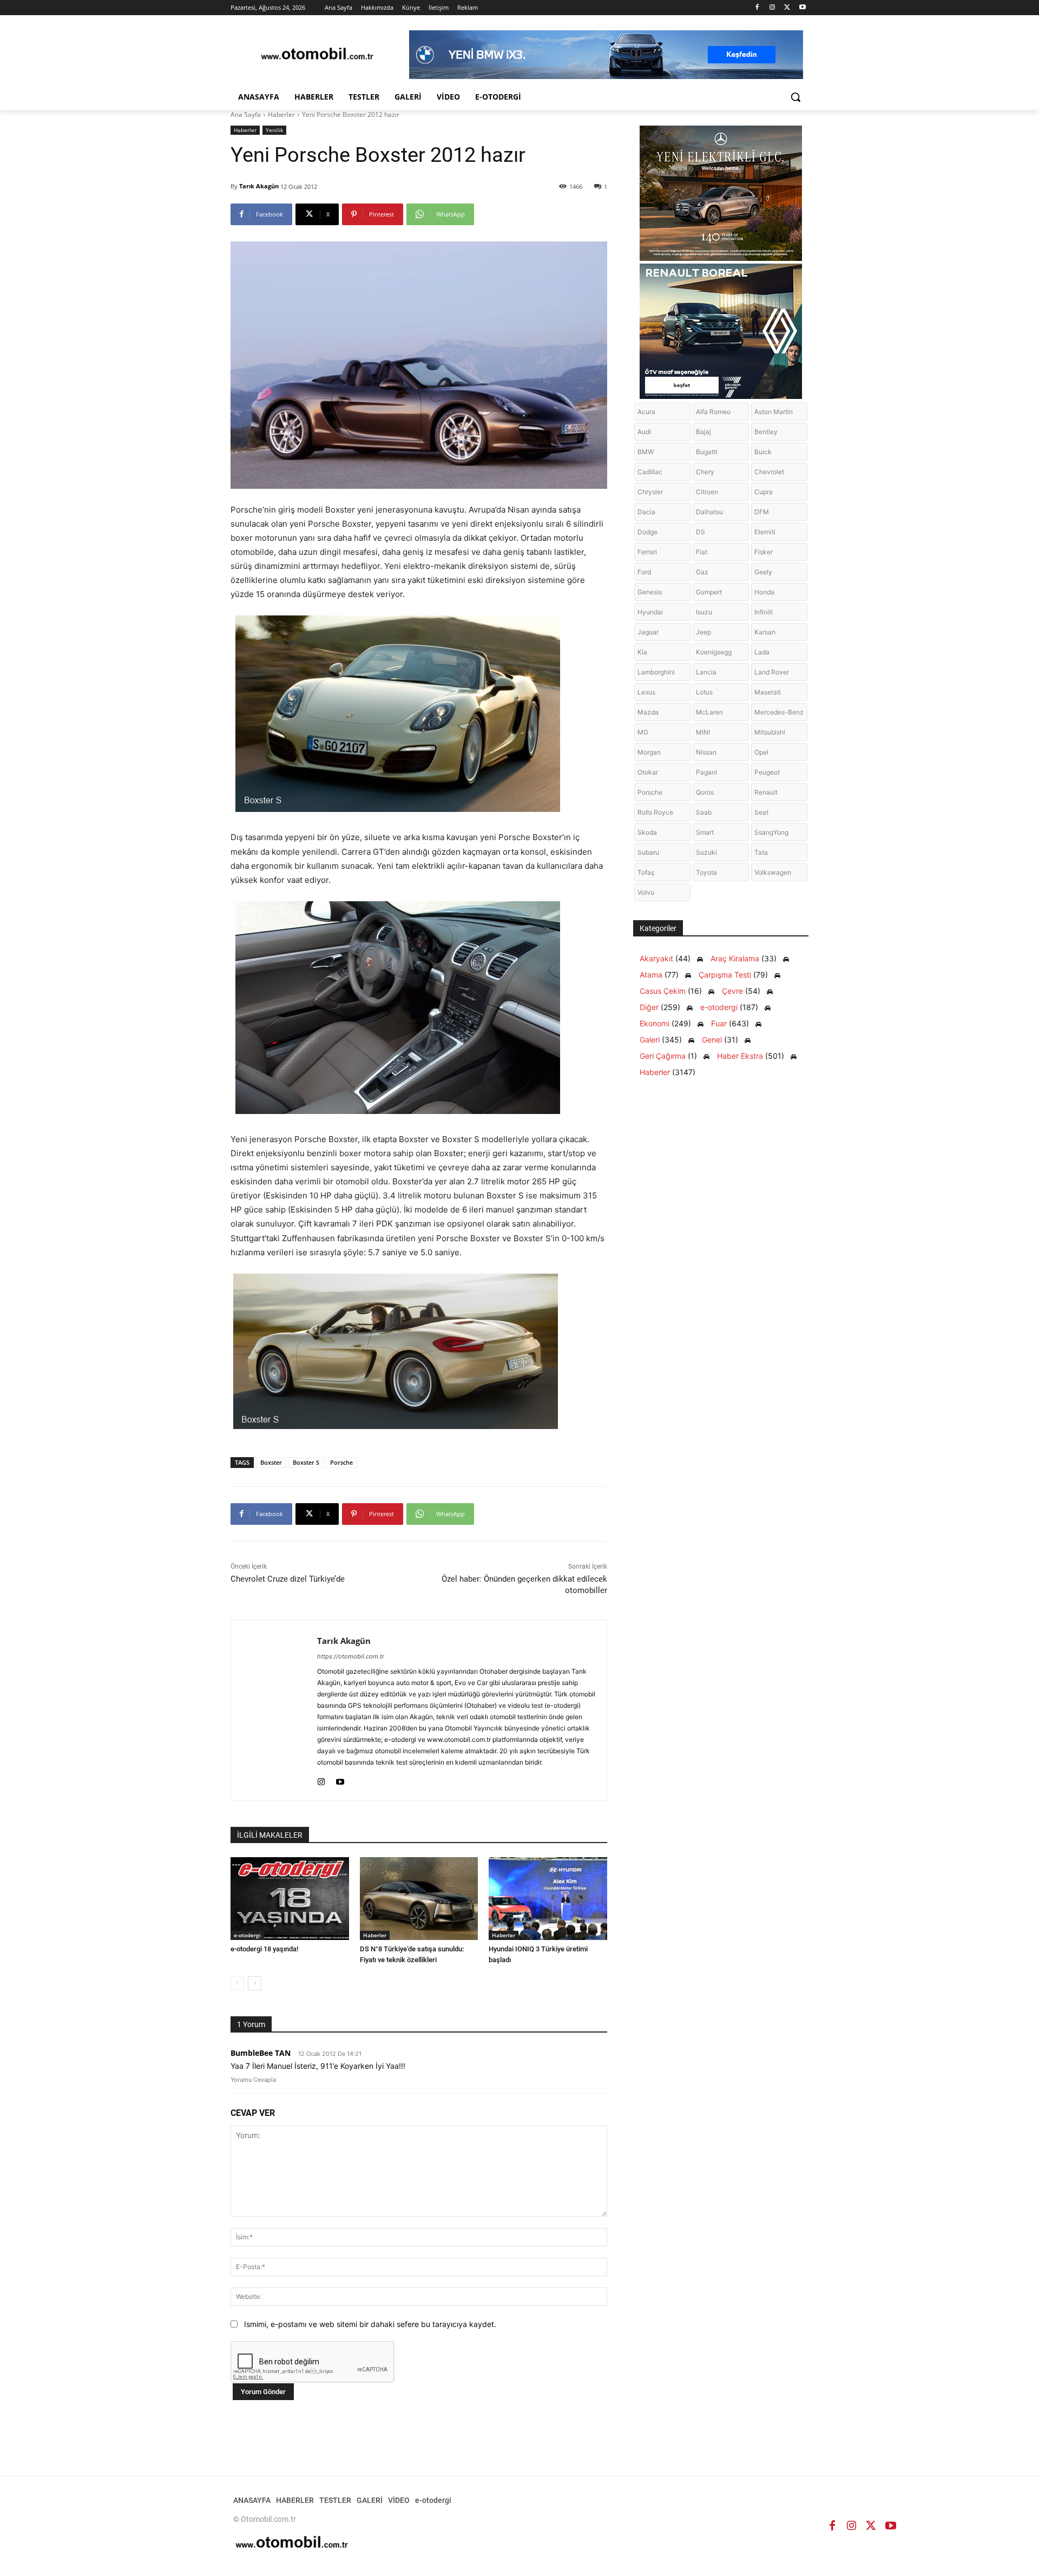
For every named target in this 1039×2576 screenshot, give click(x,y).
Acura (646, 412)
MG (643, 732)
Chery (705, 472)
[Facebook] (757, 8)
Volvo (646, 892)
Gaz (702, 572)
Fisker (764, 552)
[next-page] (255, 1983)
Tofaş (646, 872)
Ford (644, 572)
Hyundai (650, 612)
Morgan (649, 752)
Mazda (648, 712)
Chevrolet (769, 472)
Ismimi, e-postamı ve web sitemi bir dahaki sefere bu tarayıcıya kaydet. (370, 2324)
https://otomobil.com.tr (351, 1656)
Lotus (704, 692)
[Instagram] (772, 8)
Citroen (707, 492)
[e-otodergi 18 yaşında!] (290, 1899)
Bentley (766, 432)
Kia (642, 652)
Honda (764, 592)
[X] (787, 8)
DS (701, 532)
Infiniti (764, 612)
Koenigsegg (714, 652)
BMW (646, 452)
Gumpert (709, 592)
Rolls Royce (655, 812)
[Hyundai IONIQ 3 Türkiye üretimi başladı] (548, 1899)
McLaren (709, 712)
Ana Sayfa (246, 114)
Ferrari (647, 552)
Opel (761, 752)
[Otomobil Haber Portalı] (317, 55)
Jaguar (648, 632)
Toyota (706, 872)
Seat (761, 812)
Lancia (706, 672)
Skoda (647, 832)
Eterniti (765, 532)
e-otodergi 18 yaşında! (264, 1949)
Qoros (705, 792)
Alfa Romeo (713, 412)
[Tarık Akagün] (274, 1710)
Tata (761, 852)
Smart (705, 832)
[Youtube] (802, 8)
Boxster (271, 1462)
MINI (703, 732)
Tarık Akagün (259, 186)
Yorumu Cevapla (253, 2080)
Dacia (646, 512)
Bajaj (703, 432)
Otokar (648, 772)
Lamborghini (656, 672)
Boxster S (306, 1462)
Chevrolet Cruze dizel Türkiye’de (288, 1579)
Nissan (706, 752)
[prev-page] (237, 1983)
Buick (763, 452)
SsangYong (771, 832)
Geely (763, 572)
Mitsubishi (770, 732)
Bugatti (707, 452)
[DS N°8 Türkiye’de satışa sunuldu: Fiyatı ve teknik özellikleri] (419, 1899)
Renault (766, 792)
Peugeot (767, 772)
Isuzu (704, 612)
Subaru (648, 852)
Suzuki (706, 852)
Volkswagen (773, 872)
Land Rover (772, 672)
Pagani (706, 772)
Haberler (281, 114)
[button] (795, 97)
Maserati (768, 692)
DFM (762, 512)
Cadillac (650, 472)
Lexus (646, 692)
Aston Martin (774, 412)
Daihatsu (709, 512)
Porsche (341, 1462)
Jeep (703, 632)
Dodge (647, 532)
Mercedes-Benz (779, 712)
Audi (644, 432)
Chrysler (650, 492)
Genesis (650, 592)
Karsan (765, 632)
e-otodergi (247, 1935)
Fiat (702, 552)
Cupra (764, 492)
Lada (762, 652)
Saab (704, 812)
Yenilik (274, 130)
